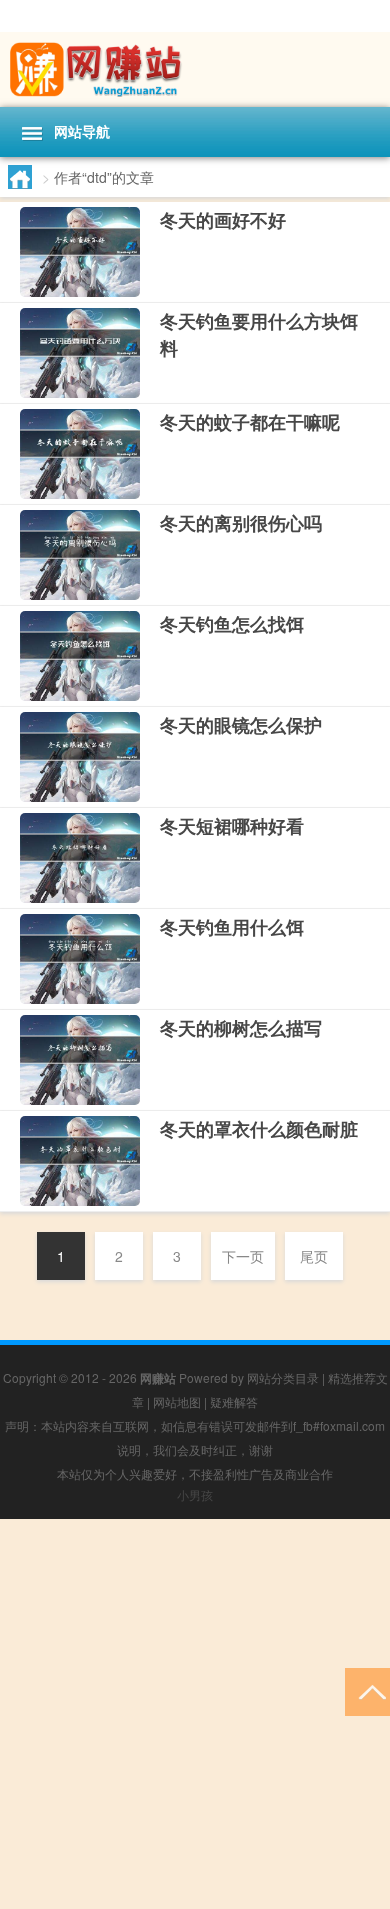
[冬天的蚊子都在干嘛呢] (80, 454)
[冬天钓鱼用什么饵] (80, 959)
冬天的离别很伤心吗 (241, 523)
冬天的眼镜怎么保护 (241, 725)
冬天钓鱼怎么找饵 (232, 624)
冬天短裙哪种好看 (232, 826)
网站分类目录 (283, 1377)
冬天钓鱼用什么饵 (232, 927)
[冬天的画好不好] (80, 252)
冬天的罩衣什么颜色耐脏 (259, 1129)
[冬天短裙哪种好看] (80, 858)
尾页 (314, 1256)
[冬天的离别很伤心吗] (80, 555)
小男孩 (195, 1494)
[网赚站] (195, 69)
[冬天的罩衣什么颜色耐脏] (80, 1161)
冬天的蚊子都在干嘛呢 (250, 422)
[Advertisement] (195, 1714)
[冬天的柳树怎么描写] (80, 1060)
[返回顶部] (367, 1690)
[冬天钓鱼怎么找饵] (80, 656)
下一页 (243, 1256)
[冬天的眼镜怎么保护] (80, 757)
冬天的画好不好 (223, 220)
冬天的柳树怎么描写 (241, 1028)
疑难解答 (234, 1401)
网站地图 (177, 1401)
